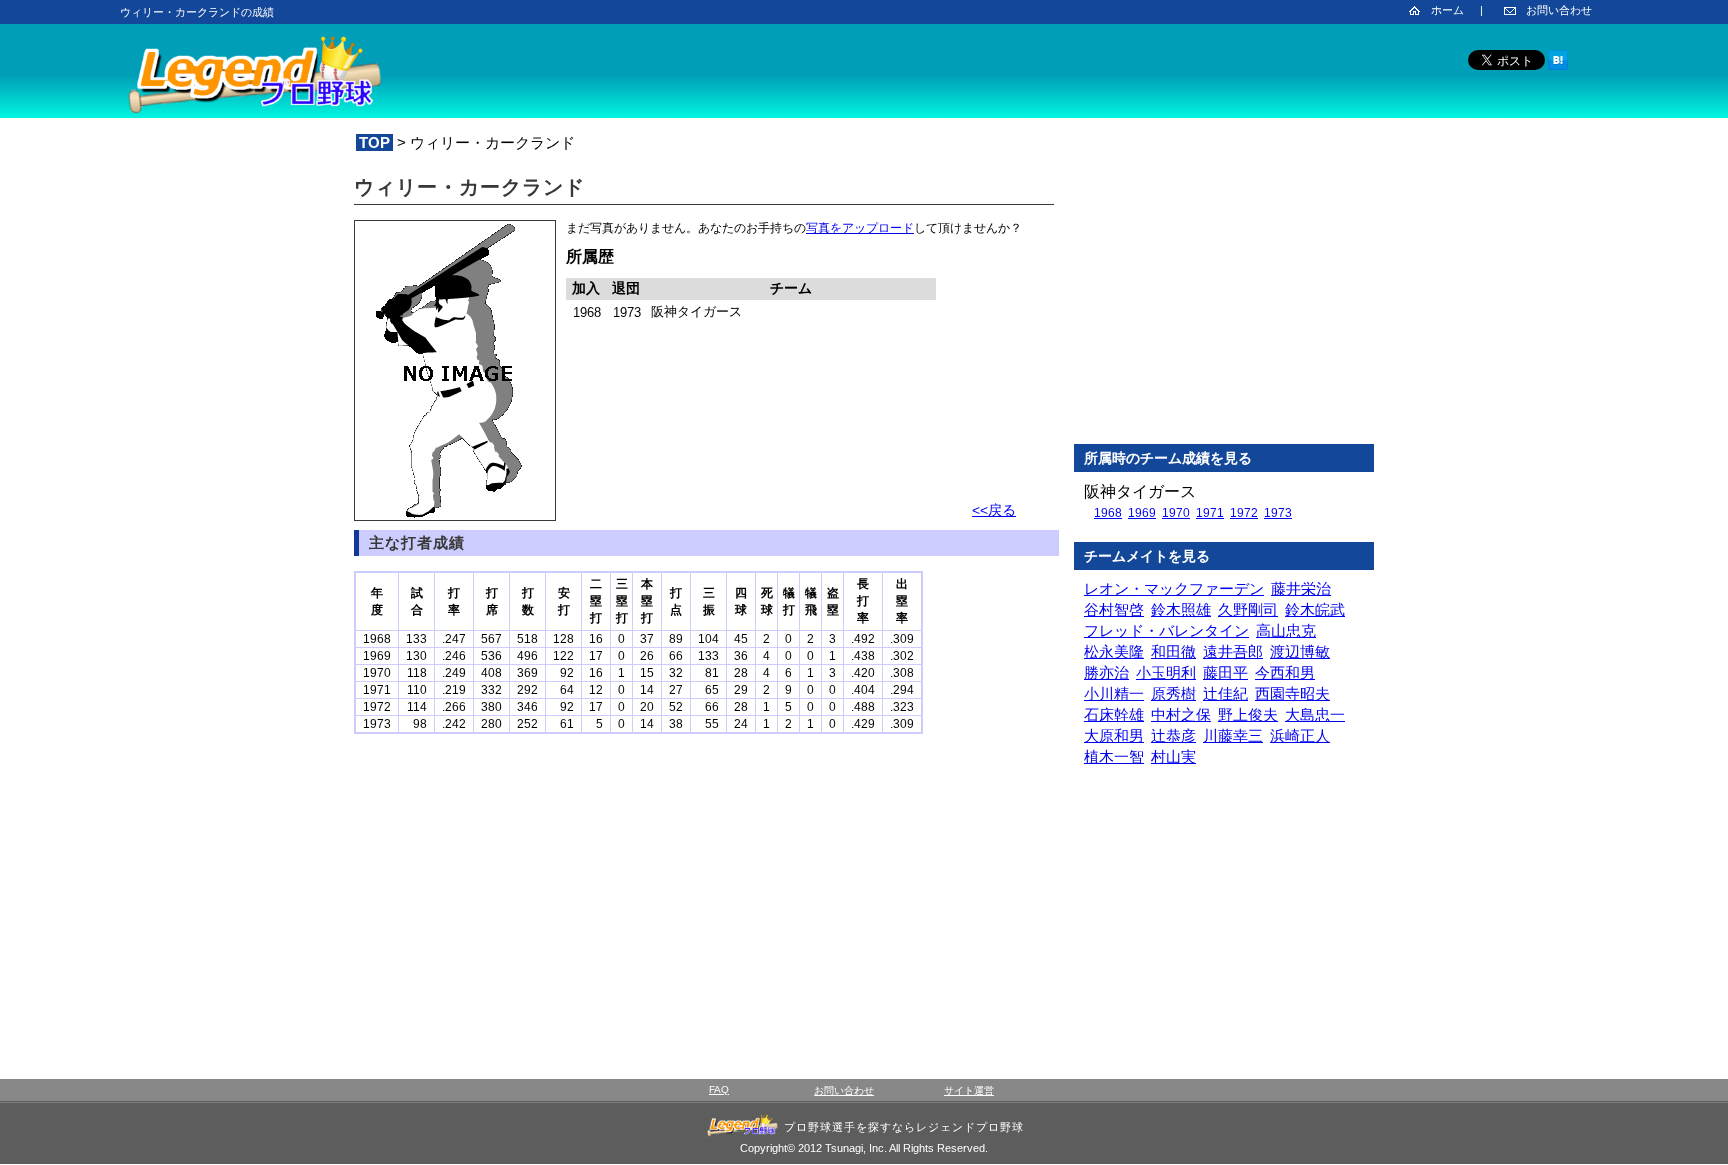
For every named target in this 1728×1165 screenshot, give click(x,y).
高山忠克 (1286, 630)
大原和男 (1114, 735)
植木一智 (1114, 756)
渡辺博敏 (1300, 651)
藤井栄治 (1301, 588)
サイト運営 (969, 1090)
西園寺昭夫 (1292, 693)
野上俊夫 (1248, 714)
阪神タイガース (1140, 491)
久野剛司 (1248, 609)
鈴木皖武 (1315, 609)
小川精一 (1114, 693)
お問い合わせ (1559, 10)
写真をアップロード (860, 228)
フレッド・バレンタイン (1166, 630)
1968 (1108, 513)
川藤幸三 (1233, 735)
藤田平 (1225, 672)
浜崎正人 (1300, 735)
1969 (1142, 513)
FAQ (719, 1089)
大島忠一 (1315, 714)
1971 (1210, 513)
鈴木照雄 (1181, 609)
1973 (1278, 513)
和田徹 (1173, 651)
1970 (1176, 513)
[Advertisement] (1224, 299)
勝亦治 (1106, 672)
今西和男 (1285, 672)
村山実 (1173, 756)
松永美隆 (1114, 651)
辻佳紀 (1225, 693)
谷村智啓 (1114, 609)
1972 (1244, 513)
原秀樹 (1173, 693)
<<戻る (994, 510)
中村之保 (1181, 714)
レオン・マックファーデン (1174, 588)
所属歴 (590, 256)
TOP (374, 142)
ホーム (1447, 10)
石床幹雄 (1114, 714)
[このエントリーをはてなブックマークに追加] (1558, 66)
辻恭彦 (1173, 735)
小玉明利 (1166, 672)
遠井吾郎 (1233, 651)
